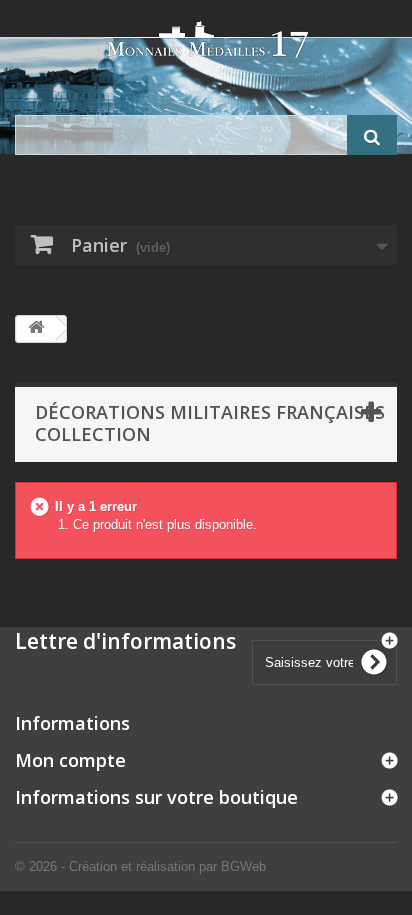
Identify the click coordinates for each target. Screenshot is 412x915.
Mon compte (70, 760)
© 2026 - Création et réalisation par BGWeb (140, 866)
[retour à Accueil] (36, 328)
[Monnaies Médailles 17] (206, 40)
